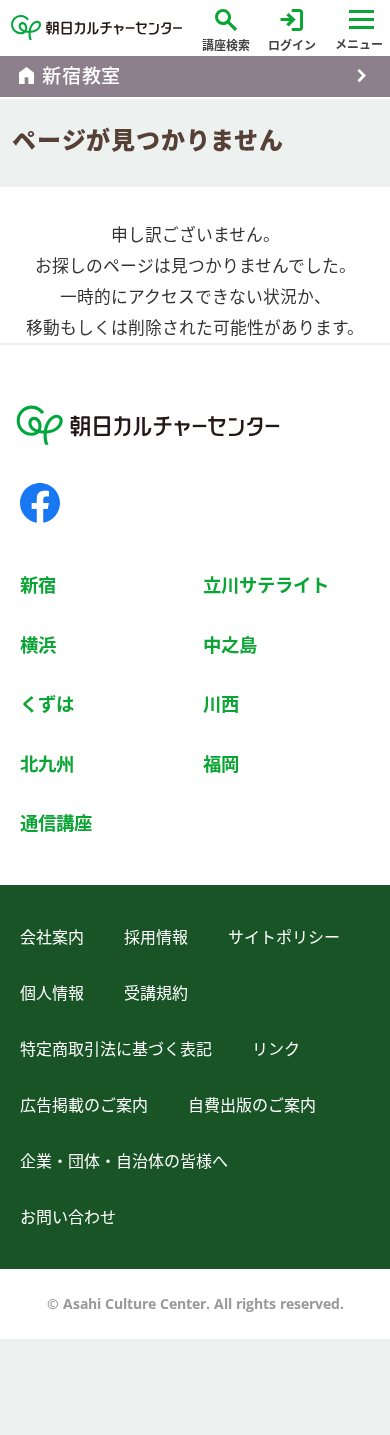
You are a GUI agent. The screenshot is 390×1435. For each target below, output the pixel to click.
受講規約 (156, 993)
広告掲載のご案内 (84, 1105)
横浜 (38, 644)
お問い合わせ (68, 1217)
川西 (221, 703)
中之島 (230, 644)
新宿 (38, 584)
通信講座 (56, 822)
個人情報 (52, 993)
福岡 (221, 763)
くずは (47, 703)
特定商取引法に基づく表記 (116, 1049)
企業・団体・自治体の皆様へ (124, 1161)
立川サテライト (266, 584)
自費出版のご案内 (252, 1105)
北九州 (47, 763)
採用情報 (156, 937)
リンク (276, 1049)
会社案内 (52, 937)
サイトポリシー (284, 937)
